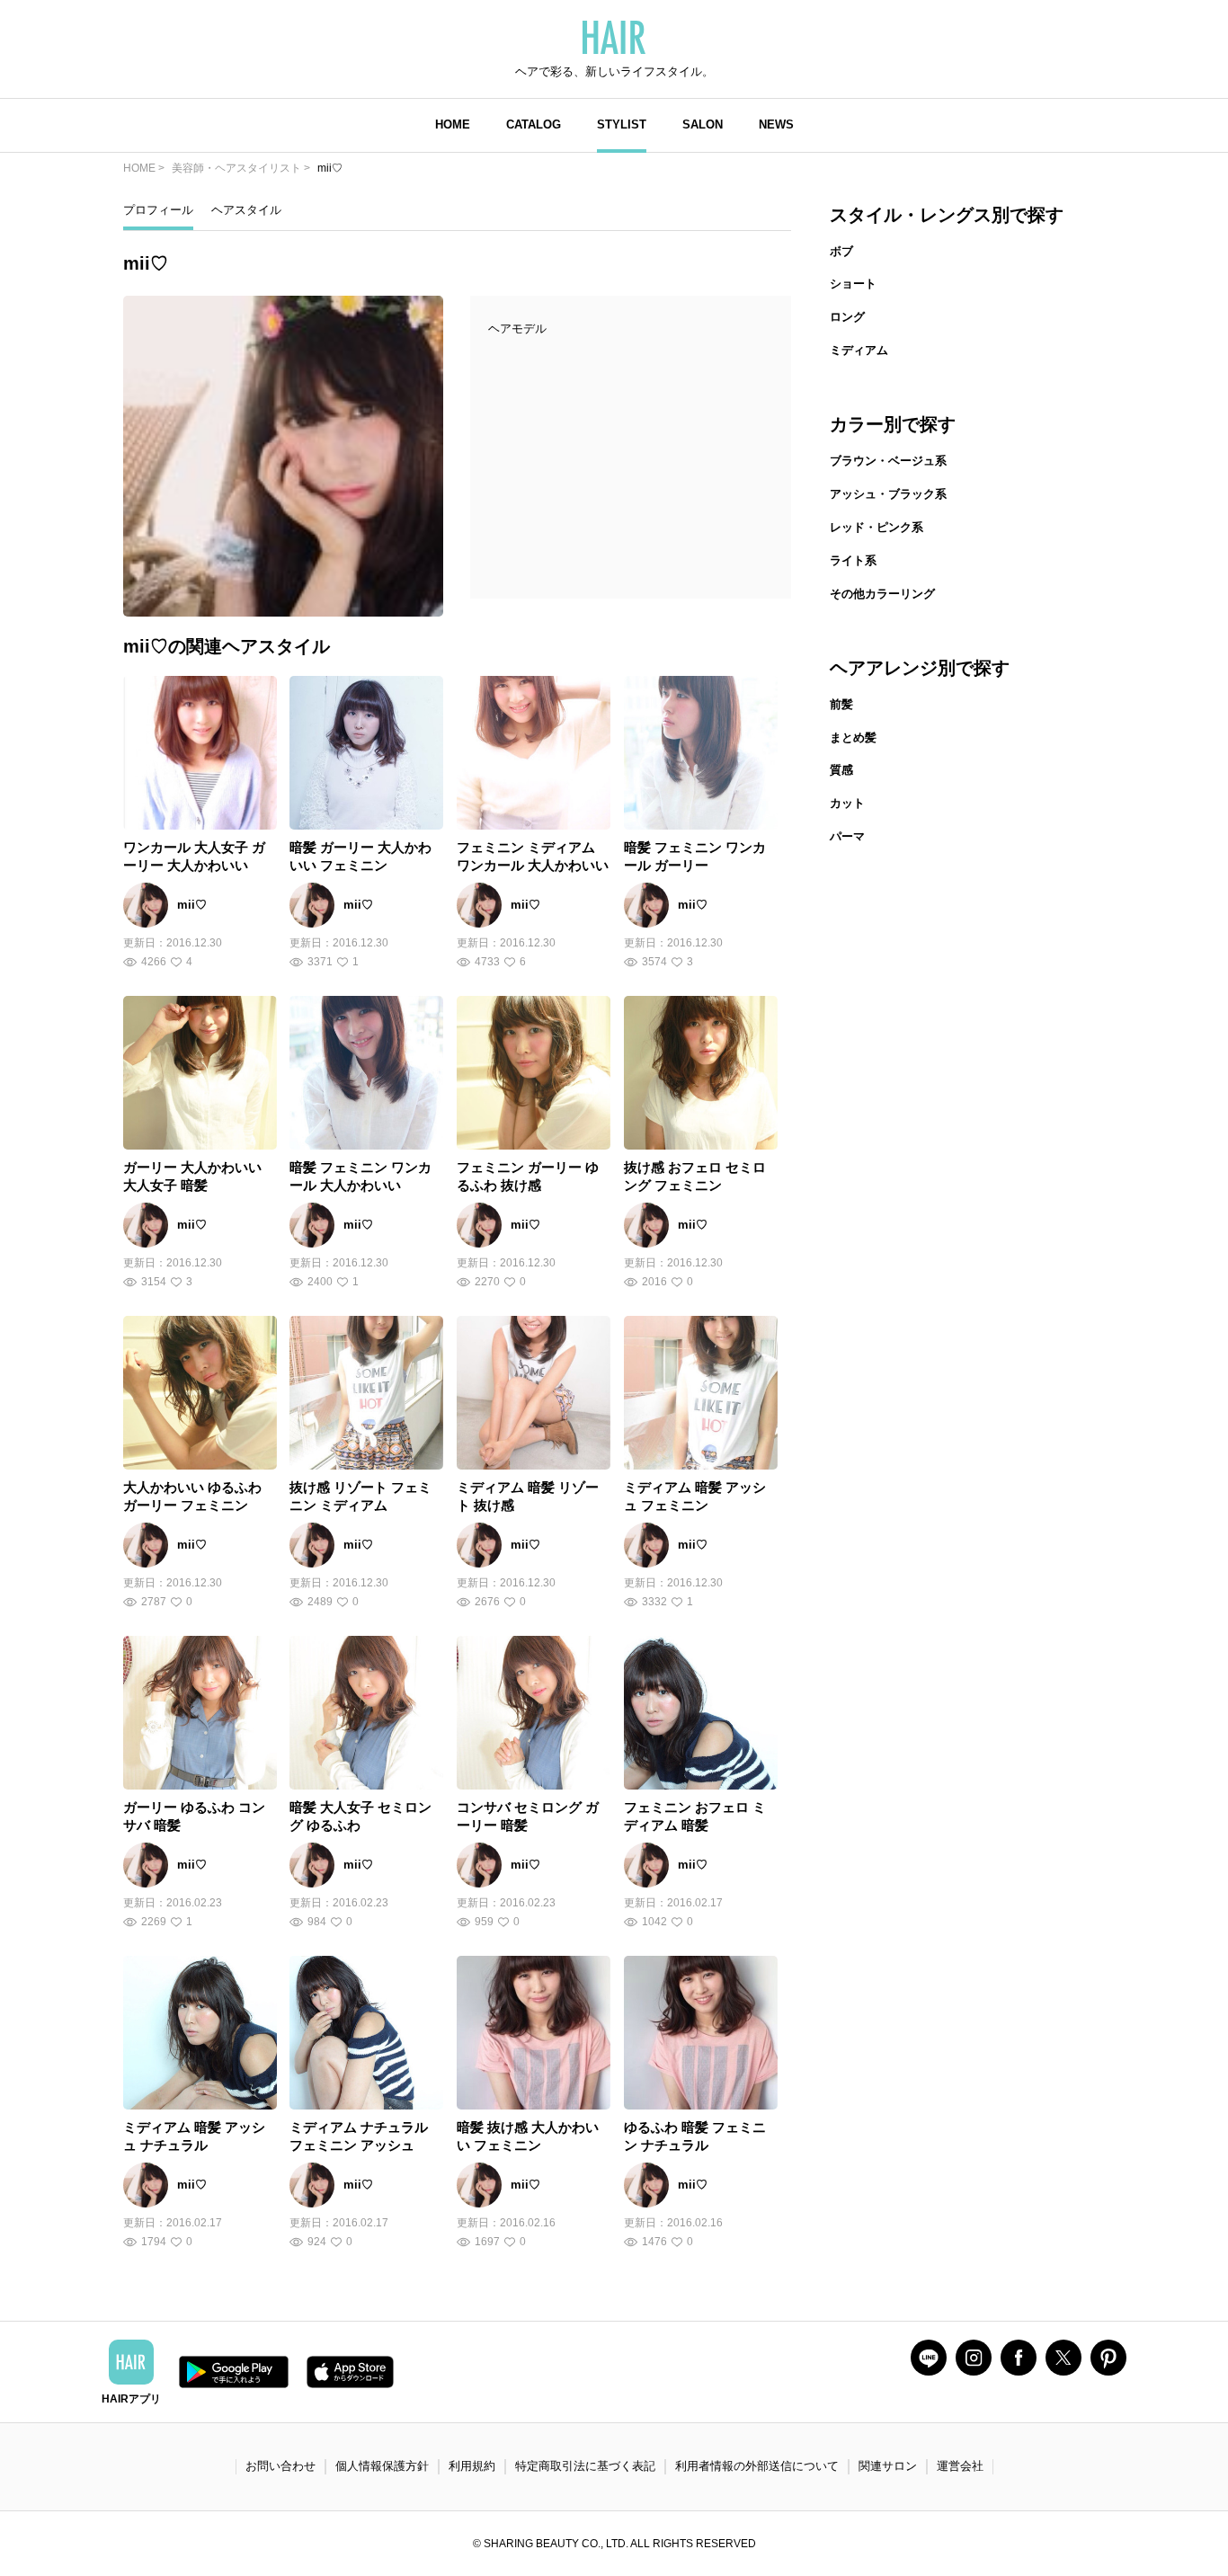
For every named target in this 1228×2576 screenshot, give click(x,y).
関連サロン (888, 2466)
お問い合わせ (280, 2466)
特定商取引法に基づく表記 (585, 2466)
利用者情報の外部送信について (757, 2466)
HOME (453, 124)
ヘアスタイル (246, 210)
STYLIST (622, 124)
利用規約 (472, 2466)
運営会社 (960, 2466)
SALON (703, 124)
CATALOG (534, 124)
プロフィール (158, 210)
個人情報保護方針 (382, 2466)
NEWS (776, 124)
